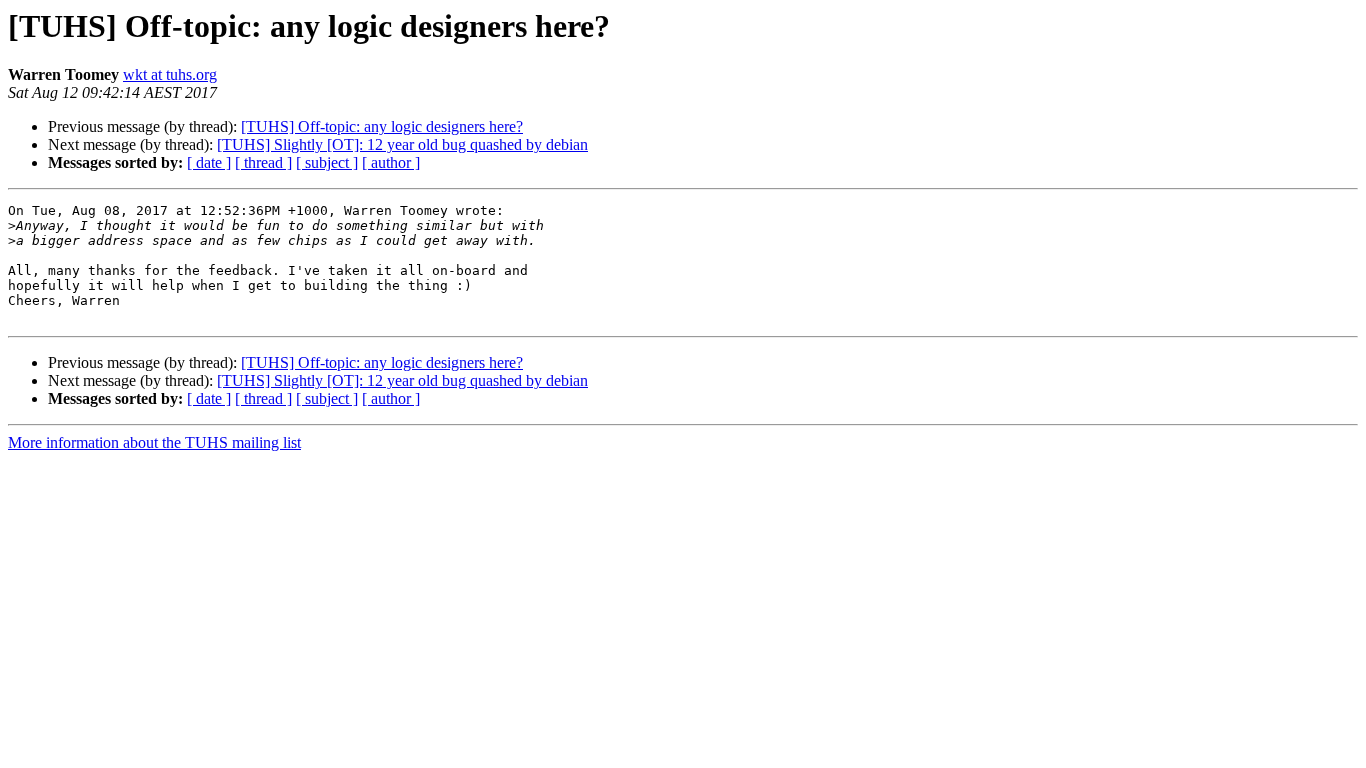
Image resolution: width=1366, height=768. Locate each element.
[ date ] (209, 162)
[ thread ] (263, 162)
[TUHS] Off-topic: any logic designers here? (382, 126)
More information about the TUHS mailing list (154, 442)
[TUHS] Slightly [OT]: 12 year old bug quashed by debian (402, 144)
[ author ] (391, 162)
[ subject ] (327, 162)
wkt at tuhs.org (170, 74)
